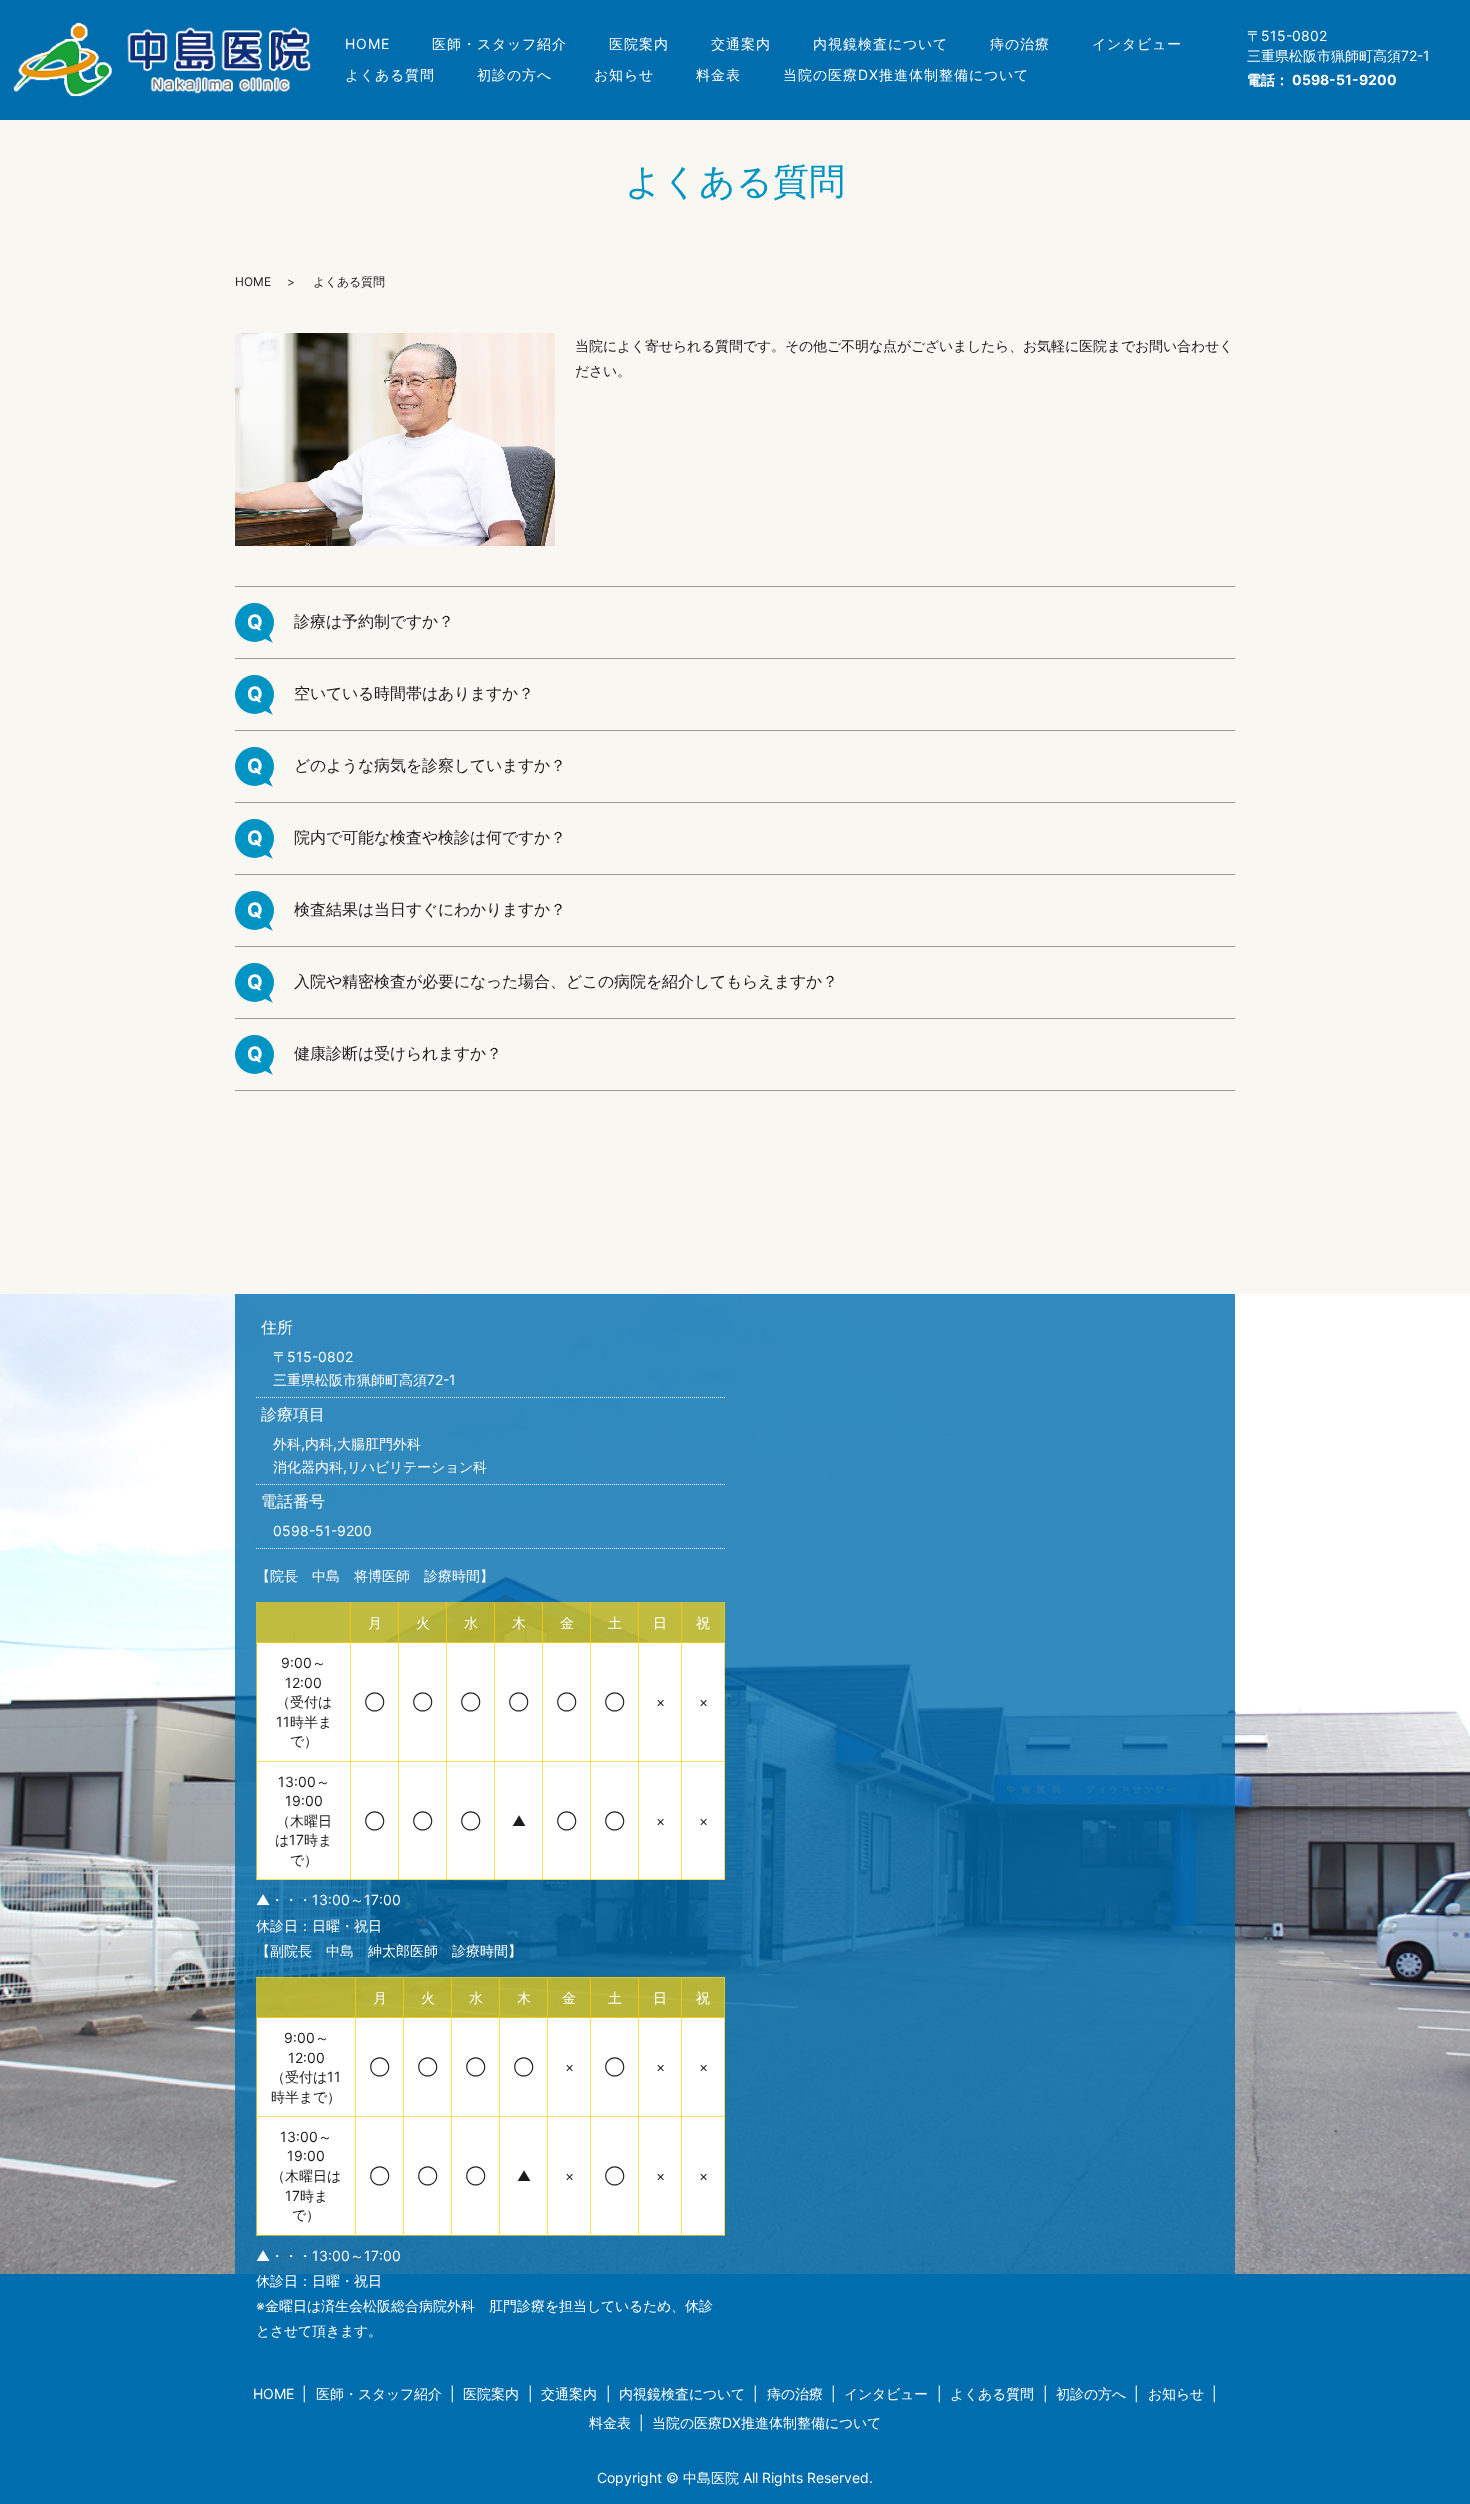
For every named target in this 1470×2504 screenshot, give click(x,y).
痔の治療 (1020, 43)
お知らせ (624, 74)
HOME (367, 43)
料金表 (718, 74)
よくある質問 (390, 74)
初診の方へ (514, 74)
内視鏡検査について (880, 43)
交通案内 (741, 43)
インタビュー (1137, 43)
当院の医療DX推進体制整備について (906, 74)
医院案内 (639, 43)
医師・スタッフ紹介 (499, 43)
